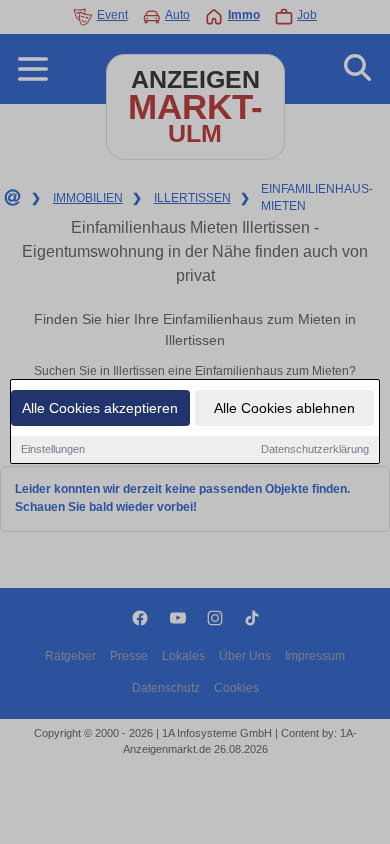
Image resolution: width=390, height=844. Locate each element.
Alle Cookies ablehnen (284, 408)
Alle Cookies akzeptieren (100, 408)
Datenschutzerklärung (315, 449)
